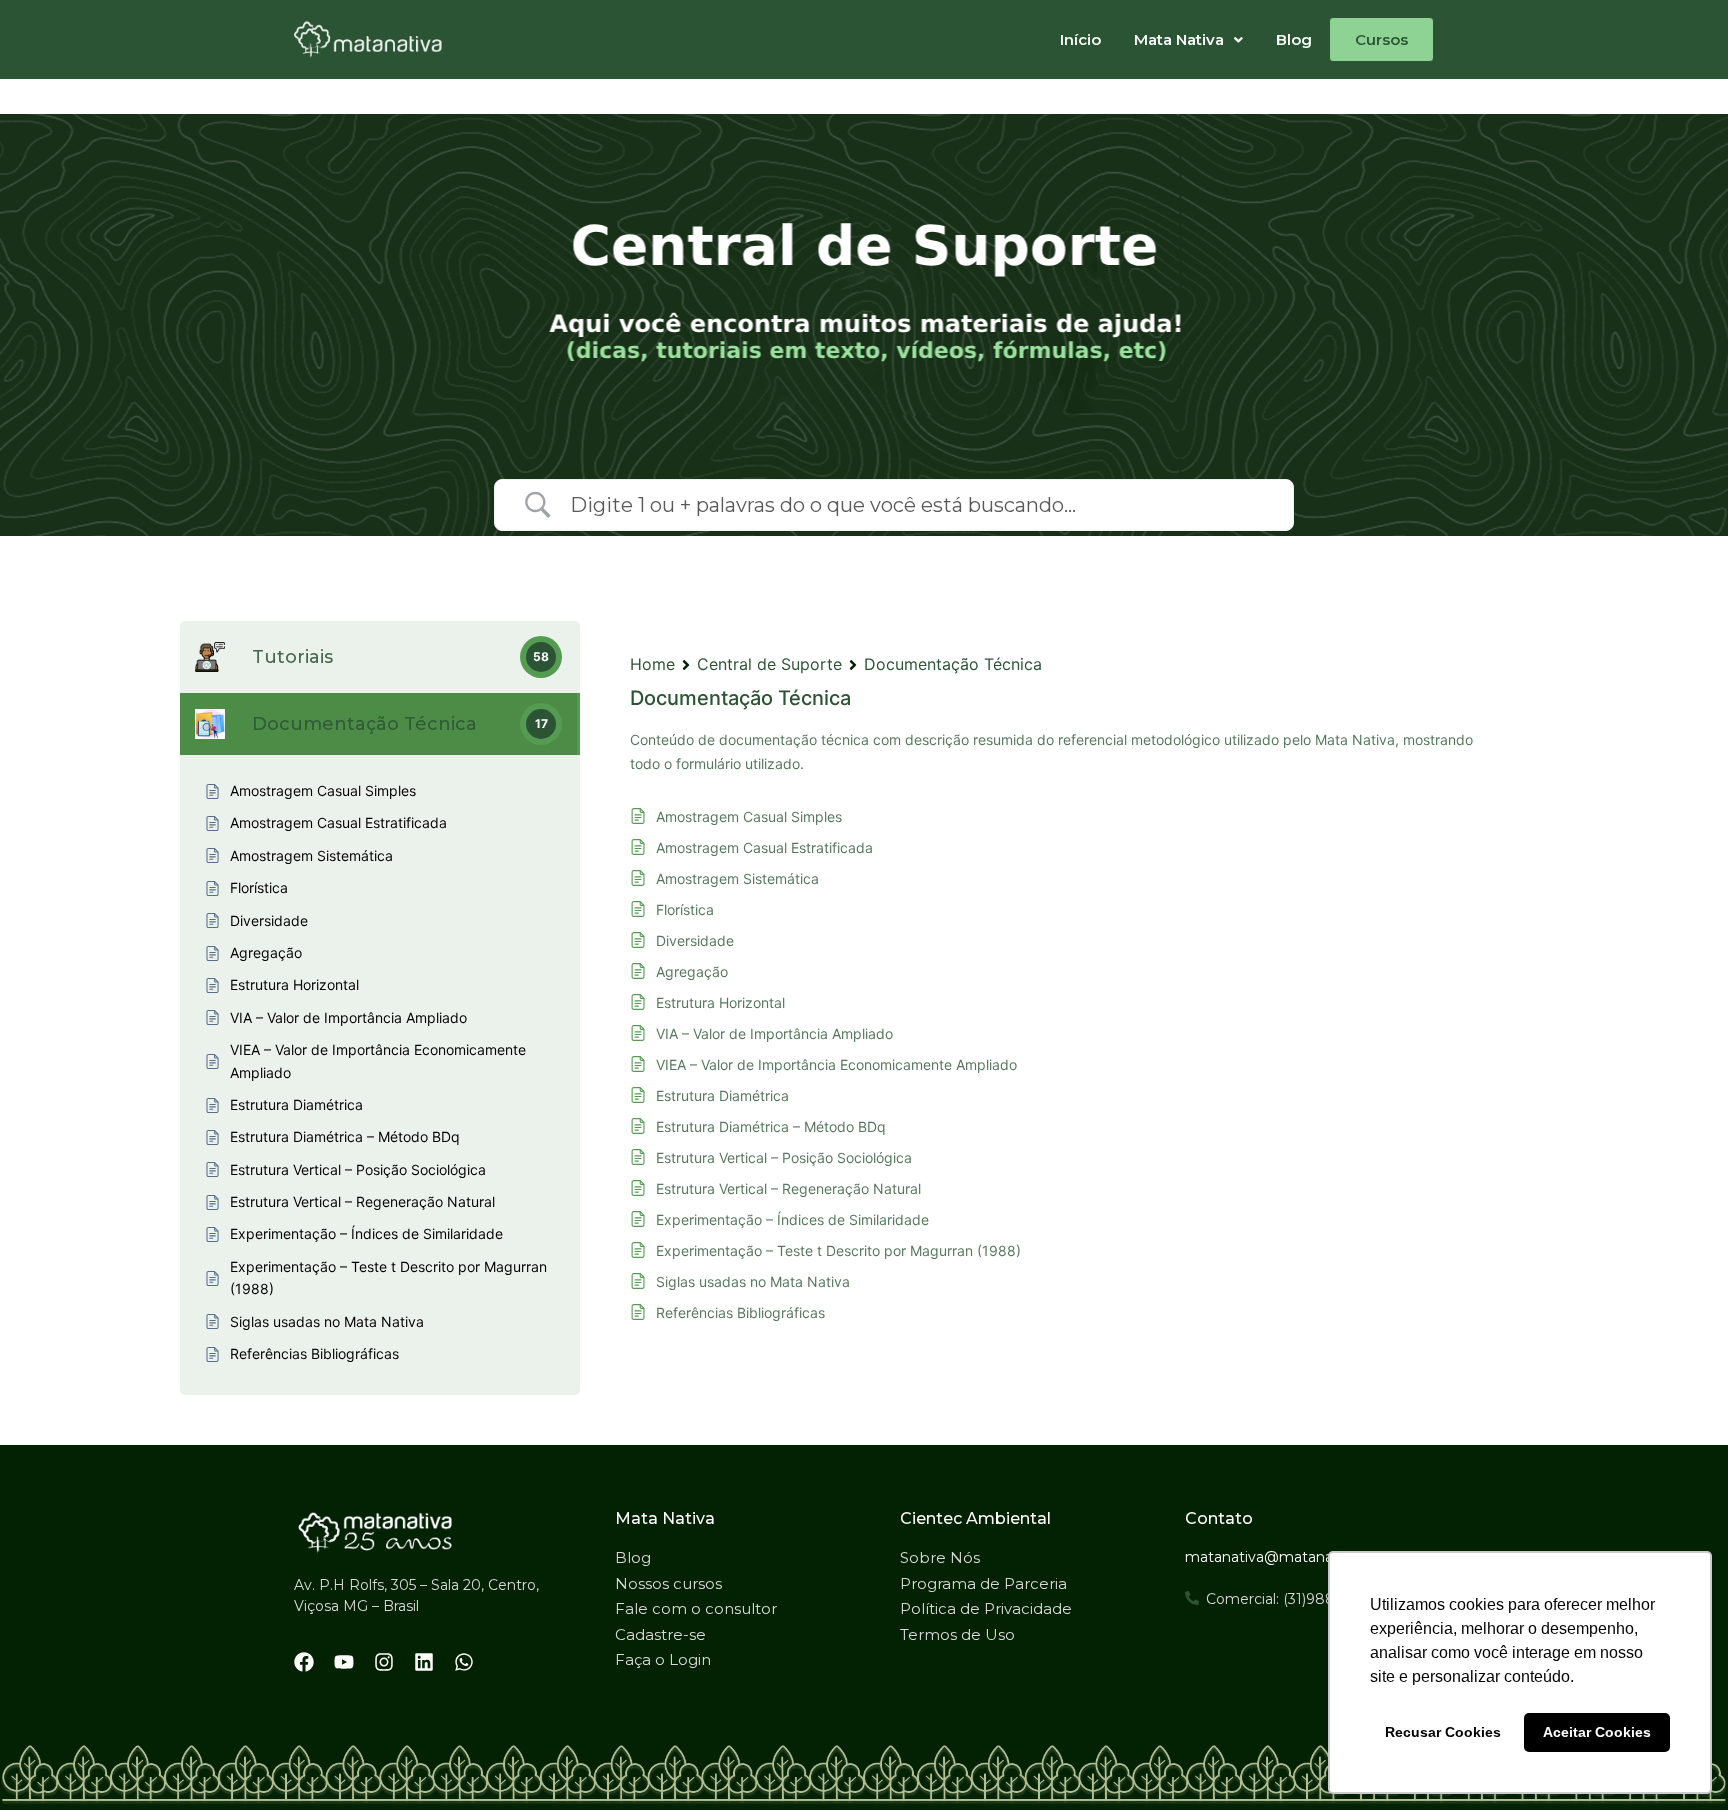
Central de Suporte (769, 664)
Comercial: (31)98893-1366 (1296, 1599)
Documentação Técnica (953, 664)
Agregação (692, 971)
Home (652, 664)
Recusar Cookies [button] (1443, 1732)
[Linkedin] (424, 1662)
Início (1080, 39)
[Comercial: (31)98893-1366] (1192, 1598)
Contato (1219, 1518)
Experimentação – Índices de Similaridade (792, 1219)
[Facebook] (304, 1662)
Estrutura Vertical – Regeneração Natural (788, 1188)
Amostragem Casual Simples (749, 816)
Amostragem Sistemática (737, 878)
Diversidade (695, 940)
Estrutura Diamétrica (722, 1095)
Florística (685, 909)
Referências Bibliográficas (740, 1312)
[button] (1188, 39)
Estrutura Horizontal (720, 1002)
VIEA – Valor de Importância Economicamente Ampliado (836, 1064)
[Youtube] (344, 1662)
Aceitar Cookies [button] (1597, 1732)
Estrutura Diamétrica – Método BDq (771, 1126)
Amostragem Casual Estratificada (764, 847)
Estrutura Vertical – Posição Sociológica (784, 1157)
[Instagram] (384, 1662)
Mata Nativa (1179, 39)
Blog (1294, 39)
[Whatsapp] (464, 1662)
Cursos (1381, 39)
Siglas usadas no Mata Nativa (753, 1281)
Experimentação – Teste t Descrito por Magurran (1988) (838, 1250)
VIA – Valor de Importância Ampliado (774, 1033)
